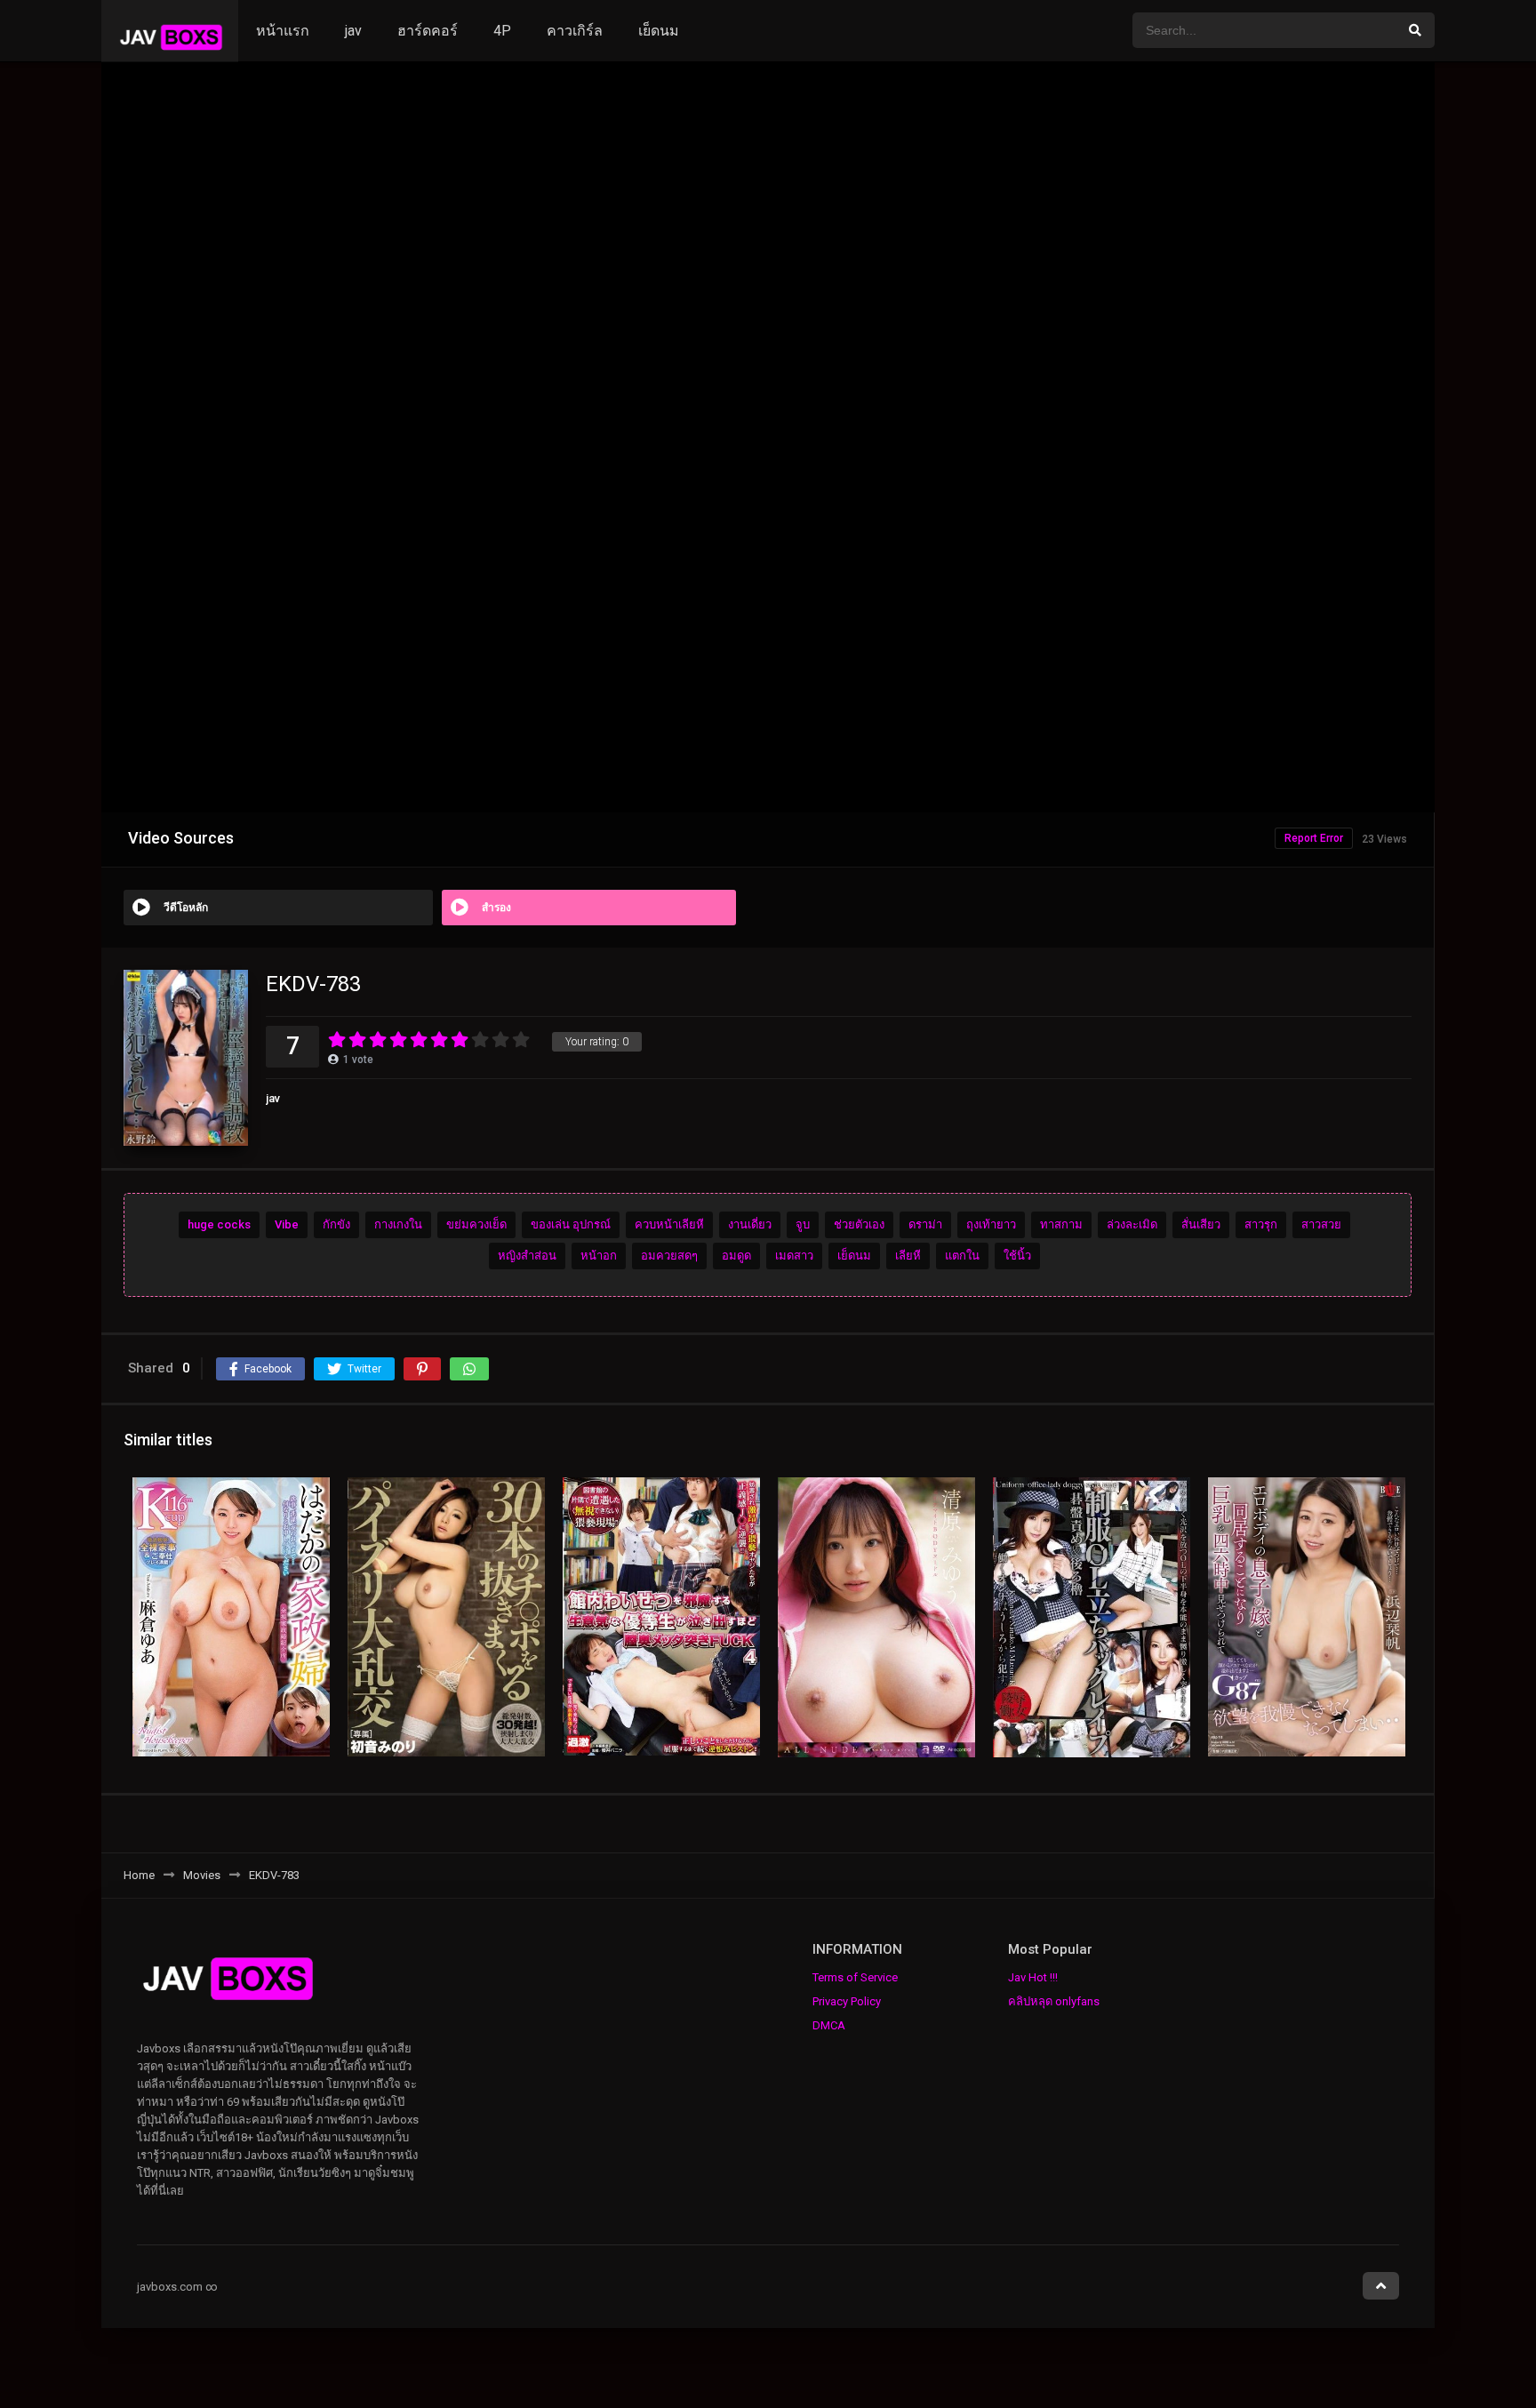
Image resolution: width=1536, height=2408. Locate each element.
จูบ (803, 1224)
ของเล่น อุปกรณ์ (571, 1224)
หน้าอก (599, 1256)
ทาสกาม (1061, 1224)
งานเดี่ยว (750, 1224)
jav (353, 31)
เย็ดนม (659, 31)
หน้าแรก (283, 31)
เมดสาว (794, 1256)
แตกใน (962, 1256)
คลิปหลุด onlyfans (1054, 2001)
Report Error (1314, 838)
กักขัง (336, 1224)
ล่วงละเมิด (1132, 1224)
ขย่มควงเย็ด (476, 1224)
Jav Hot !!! (1033, 1977)
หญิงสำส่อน (527, 1256)
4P (502, 31)
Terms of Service (855, 1977)
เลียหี (908, 1256)
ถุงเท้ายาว (991, 1224)
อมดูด (736, 1256)
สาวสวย (1321, 1224)
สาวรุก (1261, 1224)
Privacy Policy (847, 2001)
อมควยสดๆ (669, 1256)
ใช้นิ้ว (1017, 1256)
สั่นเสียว (1201, 1224)
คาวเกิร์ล (575, 31)
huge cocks (219, 1224)
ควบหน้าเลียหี (669, 1224)
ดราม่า (925, 1224)
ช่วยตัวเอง (859, 1224)
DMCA (829, 2025)
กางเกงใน (398, 1224)
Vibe (287, 1224)
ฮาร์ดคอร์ (428, 31)
